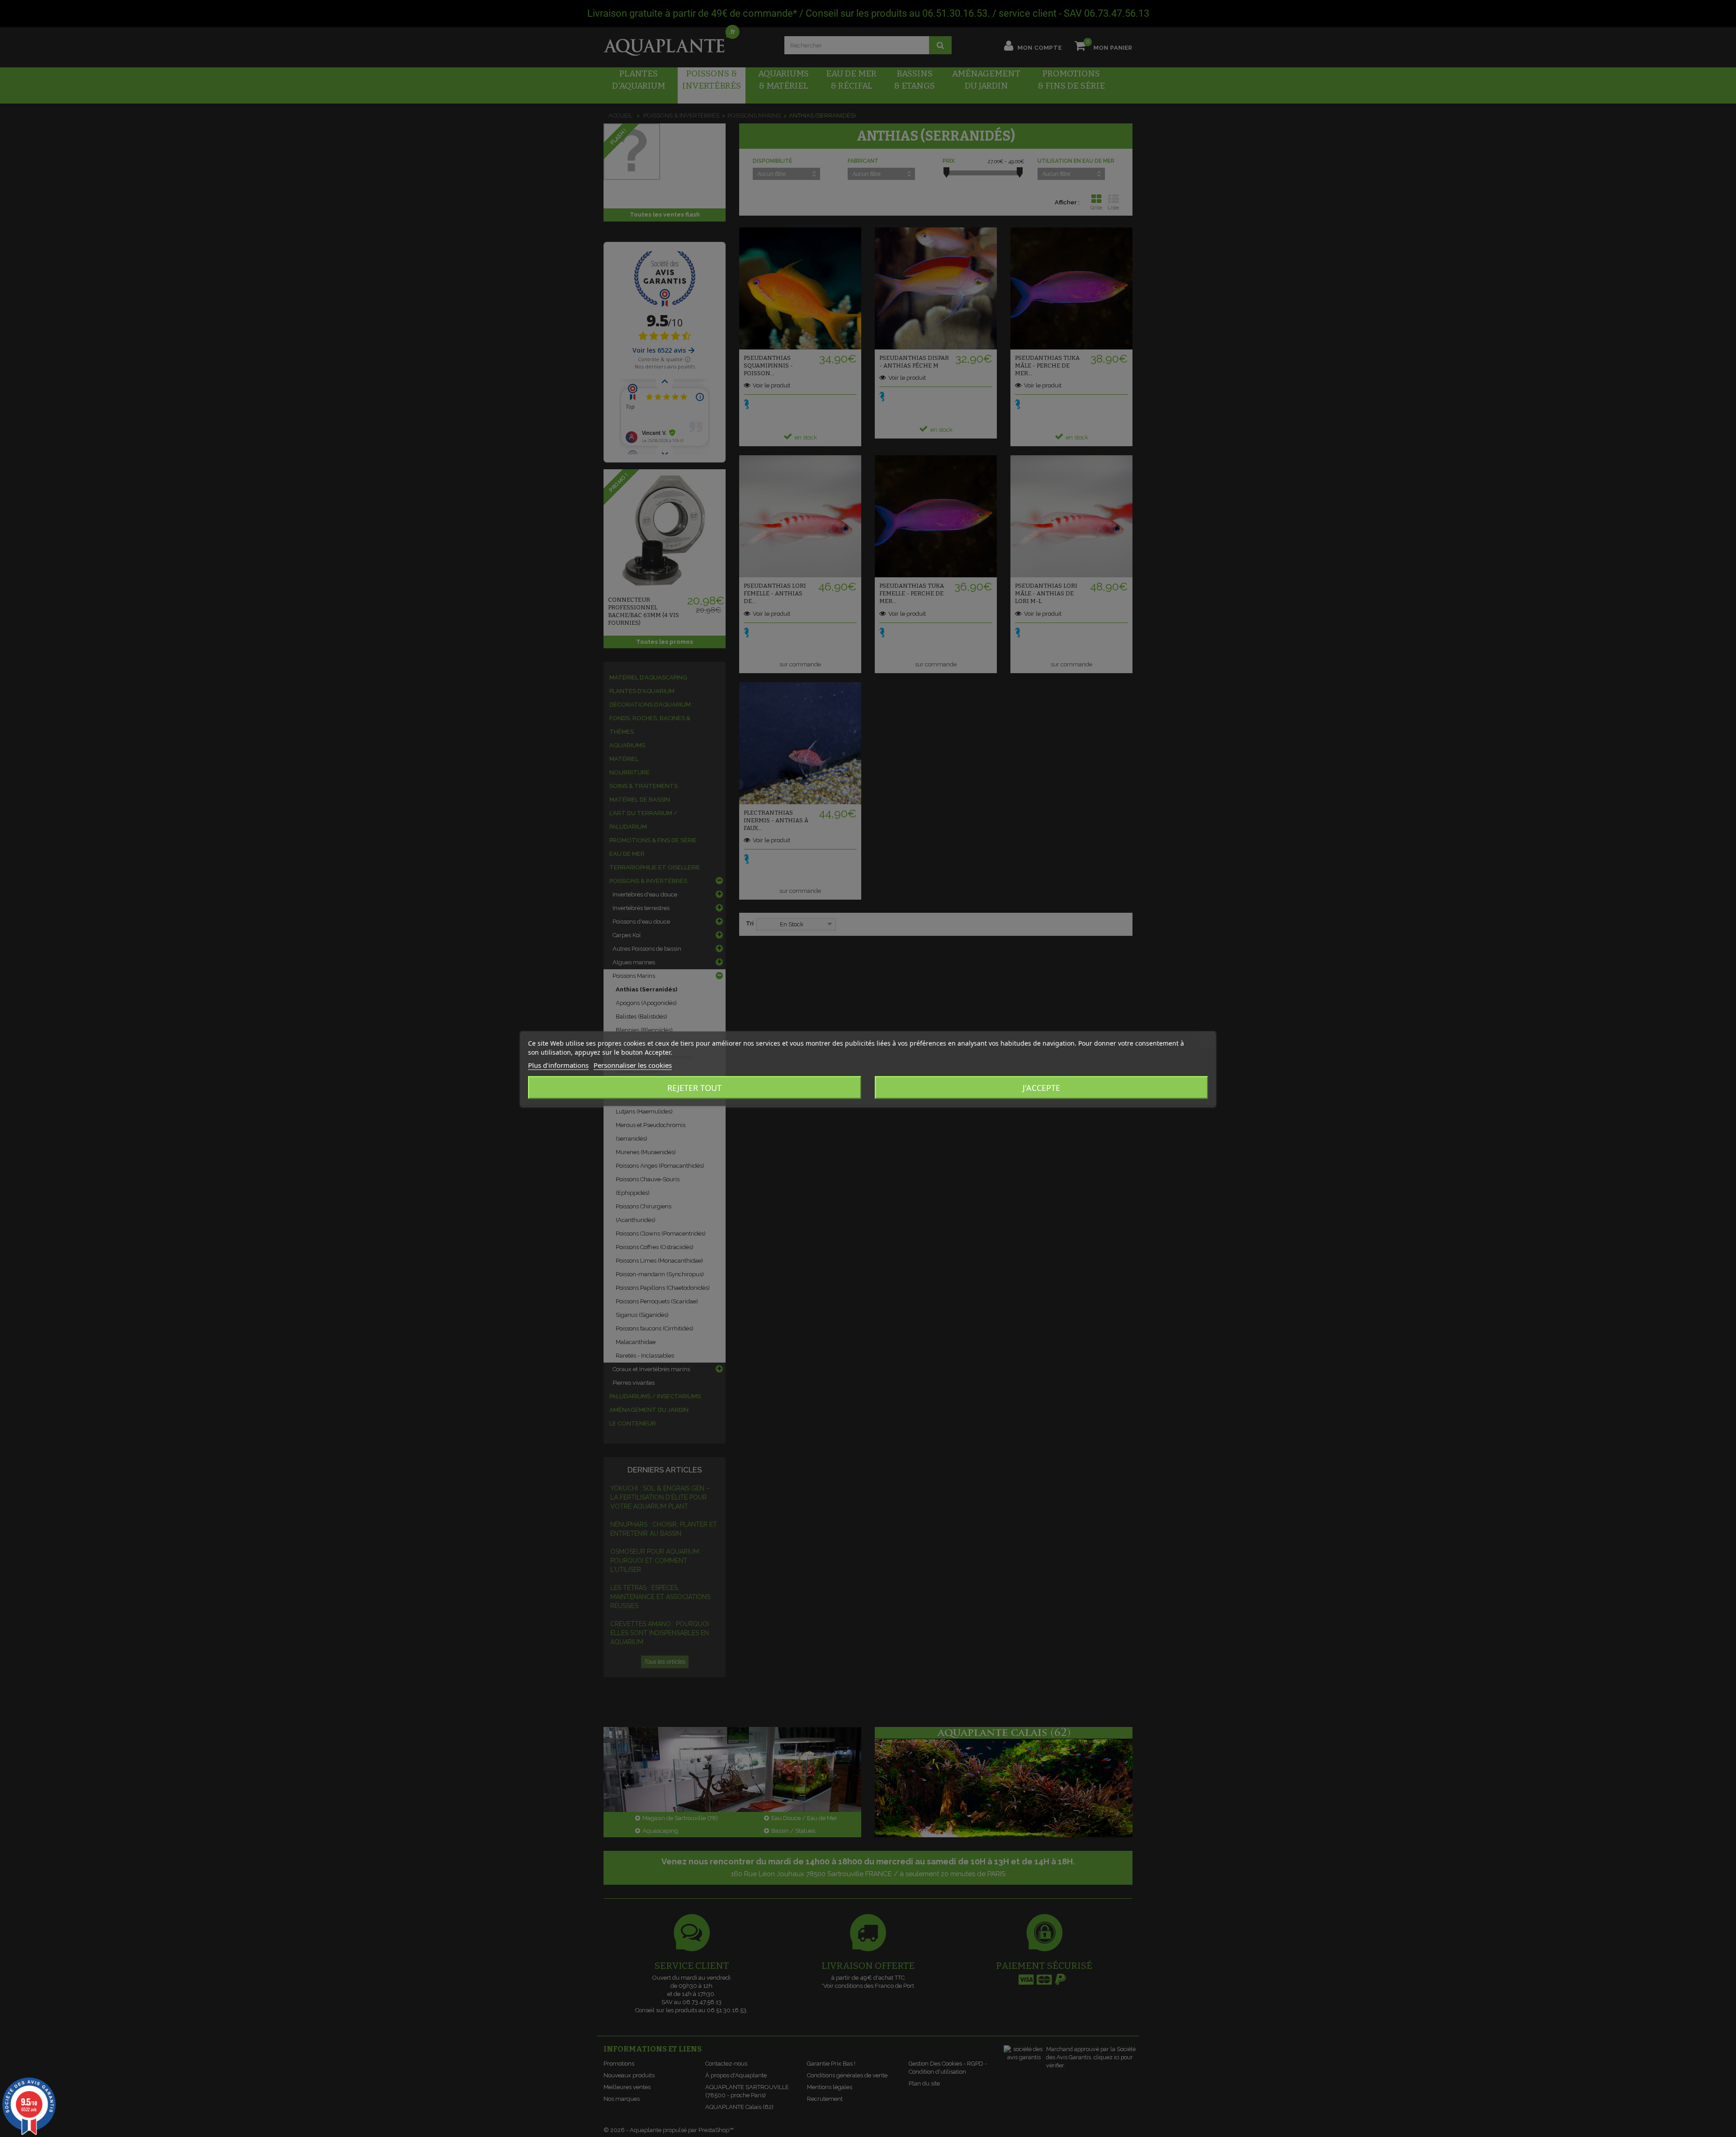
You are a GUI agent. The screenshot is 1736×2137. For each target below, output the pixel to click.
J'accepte (1041, 1087)
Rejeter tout (694, 1087)
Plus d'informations (558, 1065)
